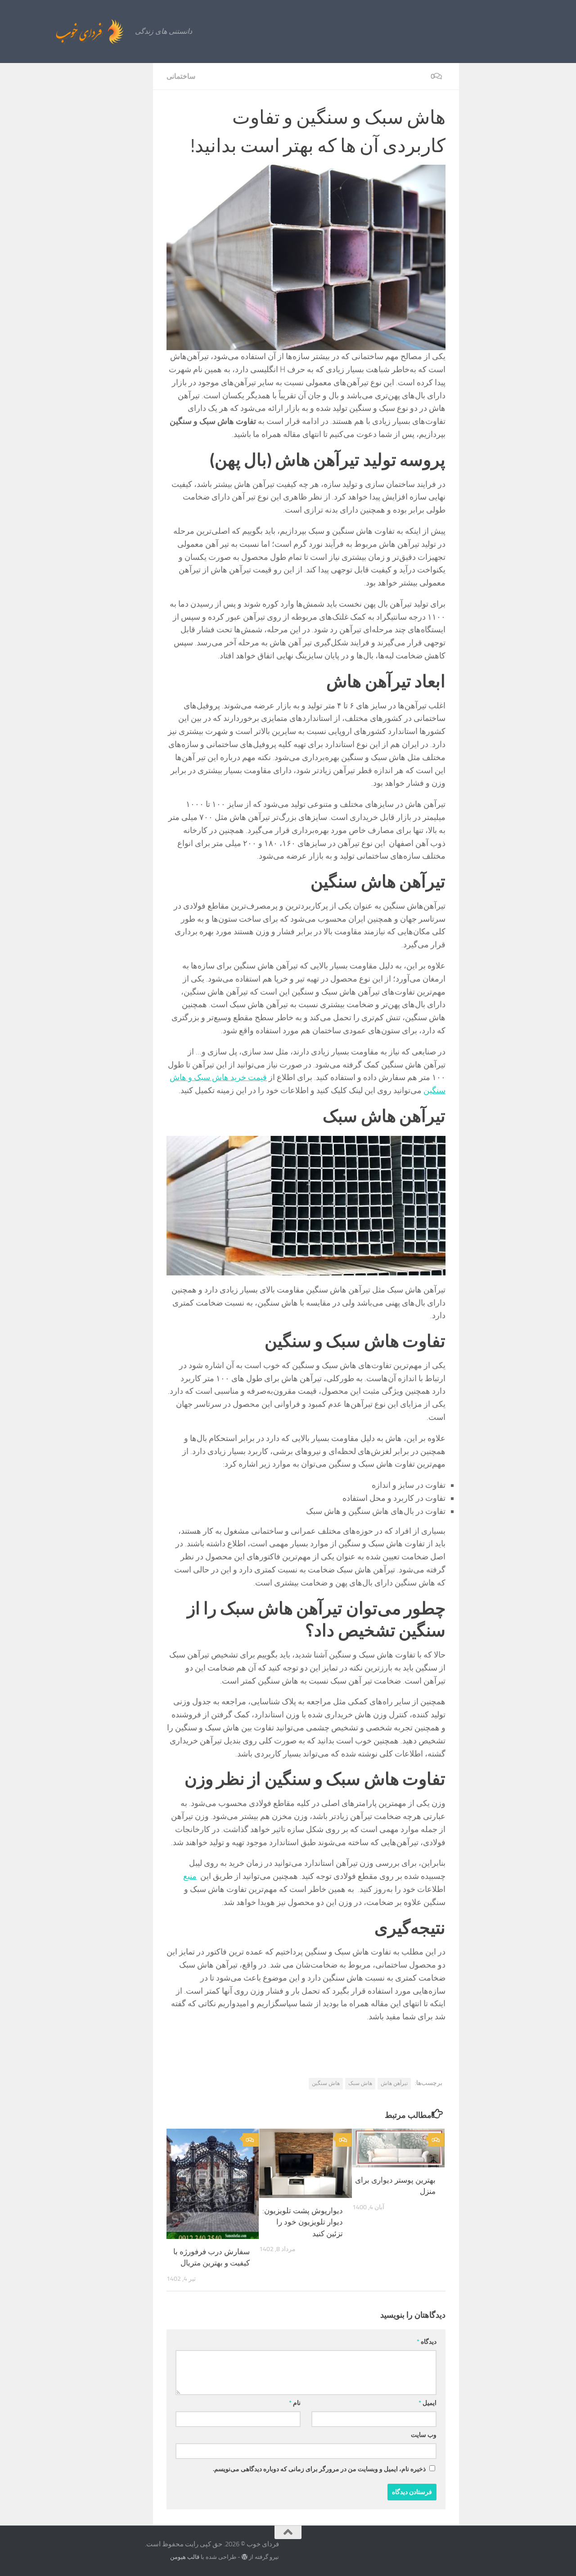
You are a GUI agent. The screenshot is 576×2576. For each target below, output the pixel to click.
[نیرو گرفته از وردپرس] (245, 2557)
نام (295, 2403)
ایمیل (427, 2403)
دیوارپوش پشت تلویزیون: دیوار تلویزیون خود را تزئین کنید (303, 2222)
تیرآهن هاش (394, 2083)
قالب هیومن (185, 2557)
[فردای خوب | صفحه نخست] (70, 32)
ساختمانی (181, 76)
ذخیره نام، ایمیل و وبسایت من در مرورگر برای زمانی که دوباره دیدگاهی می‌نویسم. (319, 2469)
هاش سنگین (326, 2083)
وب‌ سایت (424, 2435)
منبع (190, 1876)
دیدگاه (427, 2342)
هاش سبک (360, 2083)
